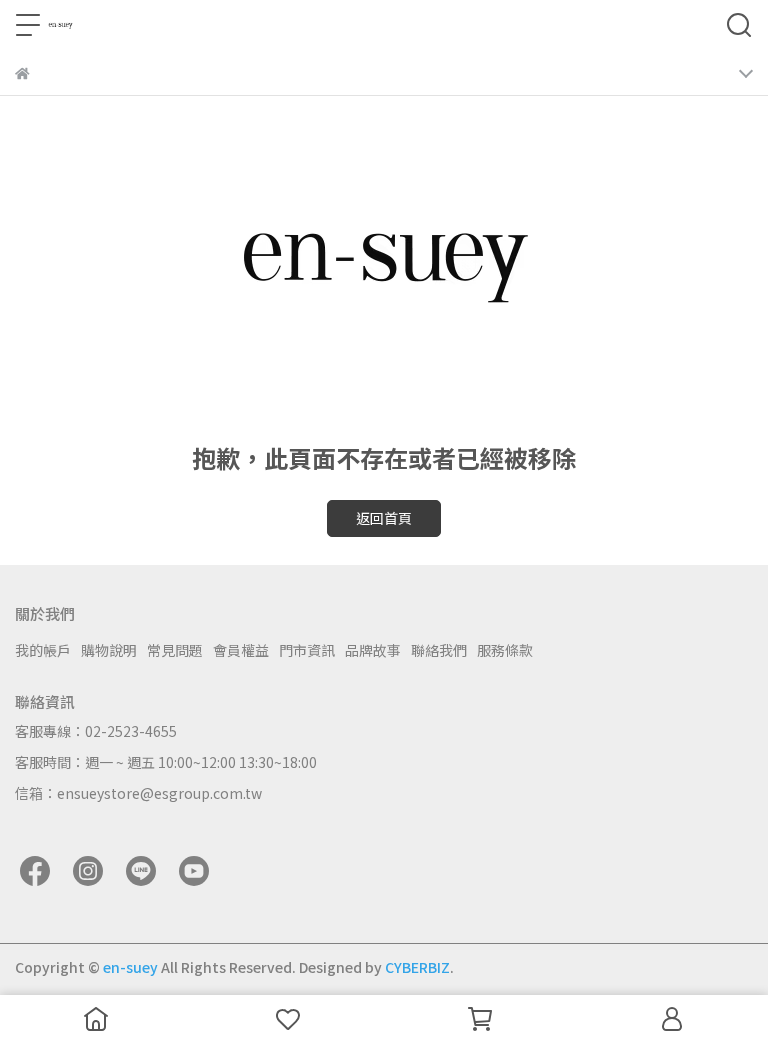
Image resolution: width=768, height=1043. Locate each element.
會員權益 (241, 650)
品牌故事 (373, 650)
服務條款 (505, 650)
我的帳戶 (43, 650)
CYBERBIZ (417, 967)
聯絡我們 (439, 650)
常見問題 (175, 650)
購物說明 (109, 650)
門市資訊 (307, 650)
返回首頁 (384, 518)
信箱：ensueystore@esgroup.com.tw (138, 793)
